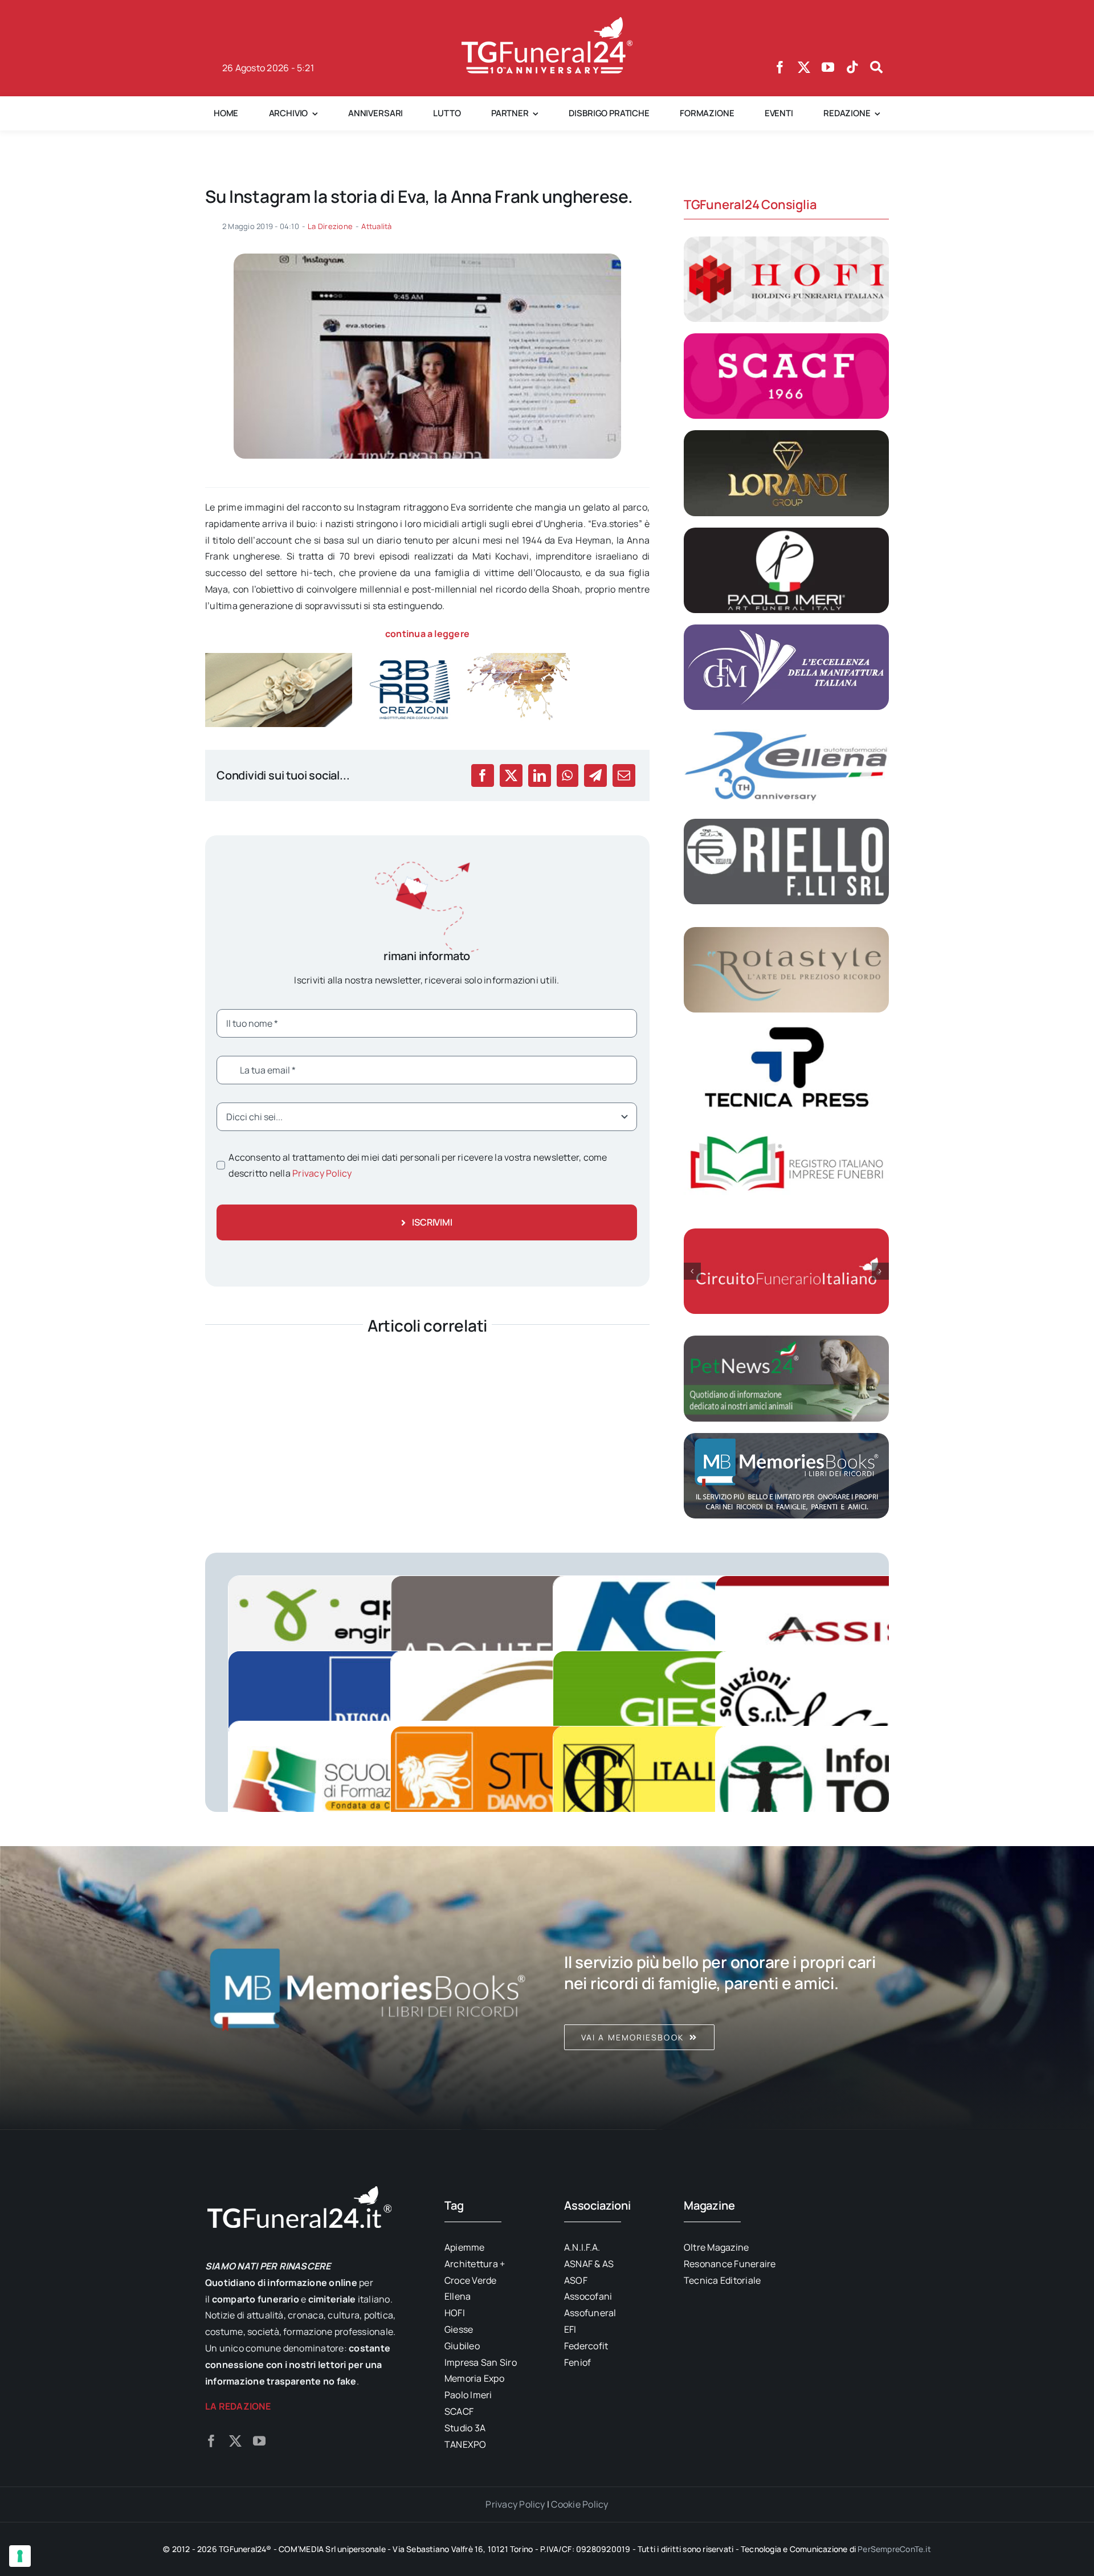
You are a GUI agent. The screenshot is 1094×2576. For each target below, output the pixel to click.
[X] (511, 775)
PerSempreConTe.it (894, 2549)
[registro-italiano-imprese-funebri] (786, 1126)
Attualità (376, 226)
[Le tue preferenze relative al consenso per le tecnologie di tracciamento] (20, 2556)
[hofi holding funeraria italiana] (786, 241)
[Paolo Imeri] (786, 532)
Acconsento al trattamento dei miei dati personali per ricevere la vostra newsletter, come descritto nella (418, 1165)
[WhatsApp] (567, 775)
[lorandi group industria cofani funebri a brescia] (786, 435)
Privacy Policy (322, 1173)
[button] (692, 1271)
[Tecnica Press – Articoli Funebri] (786, 1028)
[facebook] (780, 67)
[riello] (786, 823)
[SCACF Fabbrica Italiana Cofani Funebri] (786, 338)
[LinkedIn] (540, 775)
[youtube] (828, 67)
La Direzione (330, 226)
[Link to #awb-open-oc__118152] (876, 67)
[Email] (624, 775)
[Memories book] (726, 1988)
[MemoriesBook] (368, 1988)
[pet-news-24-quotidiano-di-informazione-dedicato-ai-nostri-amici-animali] (786, 1340)
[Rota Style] (786, 932)
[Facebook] (483, 775)
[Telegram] (595, 775)
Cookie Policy (579, 2504)
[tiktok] (852, 67)
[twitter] (804, 67)
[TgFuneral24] (547, 22)
